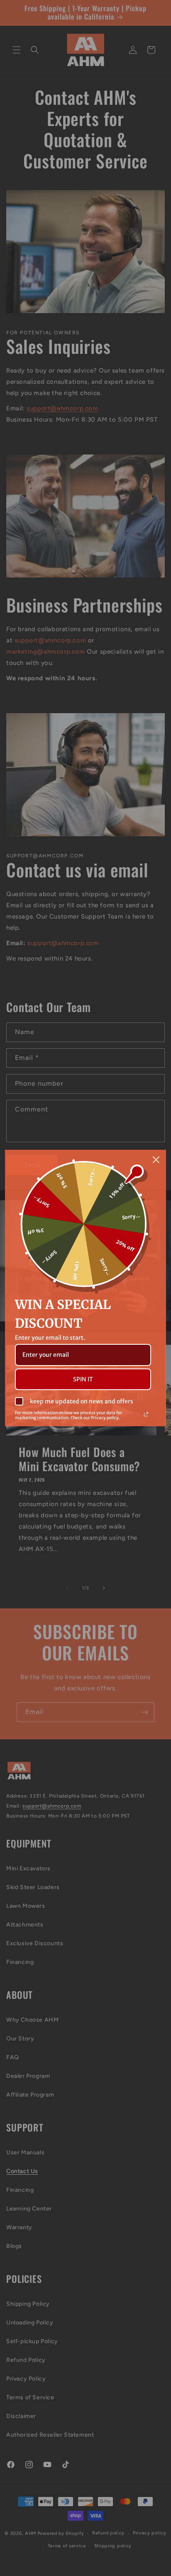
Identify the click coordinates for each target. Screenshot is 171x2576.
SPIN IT (83, 1379)
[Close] (156, 1160)
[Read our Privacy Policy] (146, 1414)
